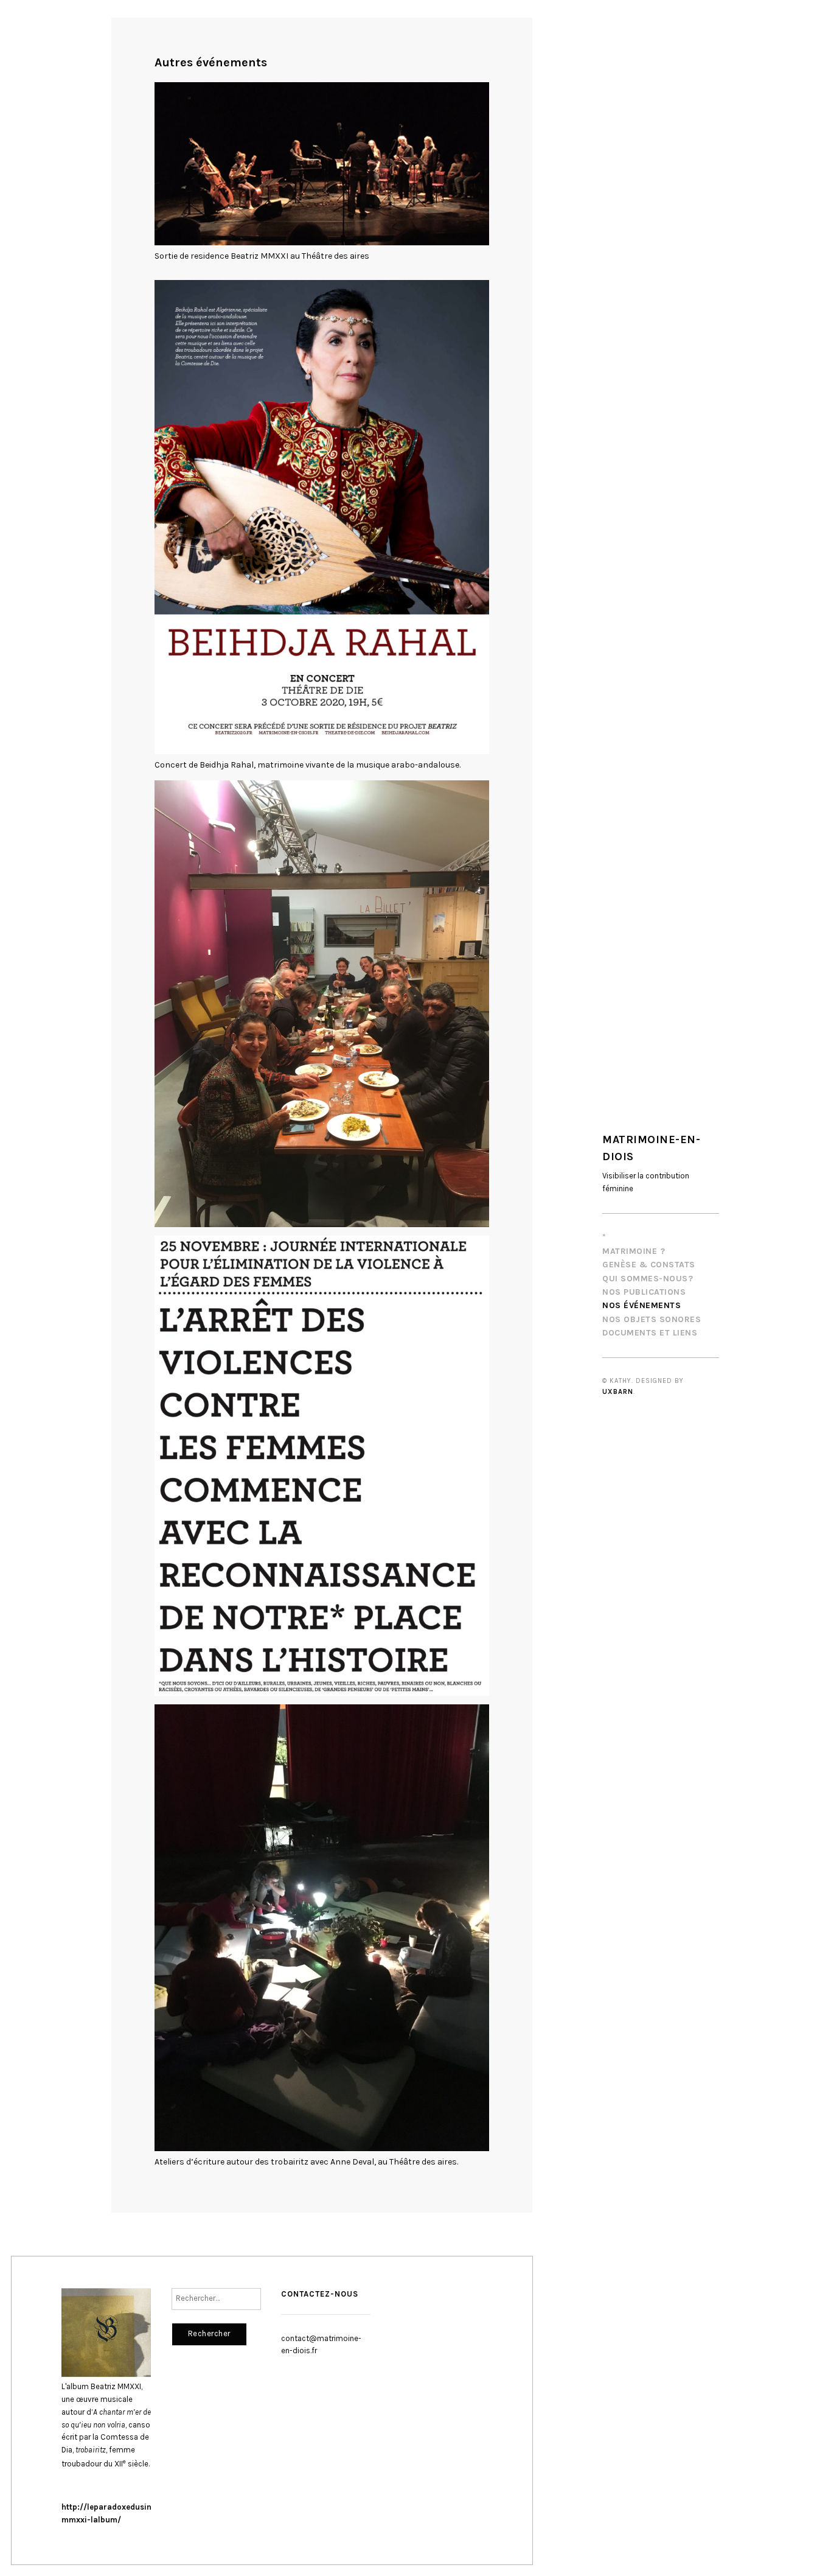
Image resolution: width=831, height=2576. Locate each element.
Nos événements (642, 1305)
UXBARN (618, 1392)
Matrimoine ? (634, 1251)
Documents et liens (650, 1333)
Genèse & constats (649, 1265)
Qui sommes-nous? (648, 1279)
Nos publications (644, 1292)
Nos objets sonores (652, 1319)
